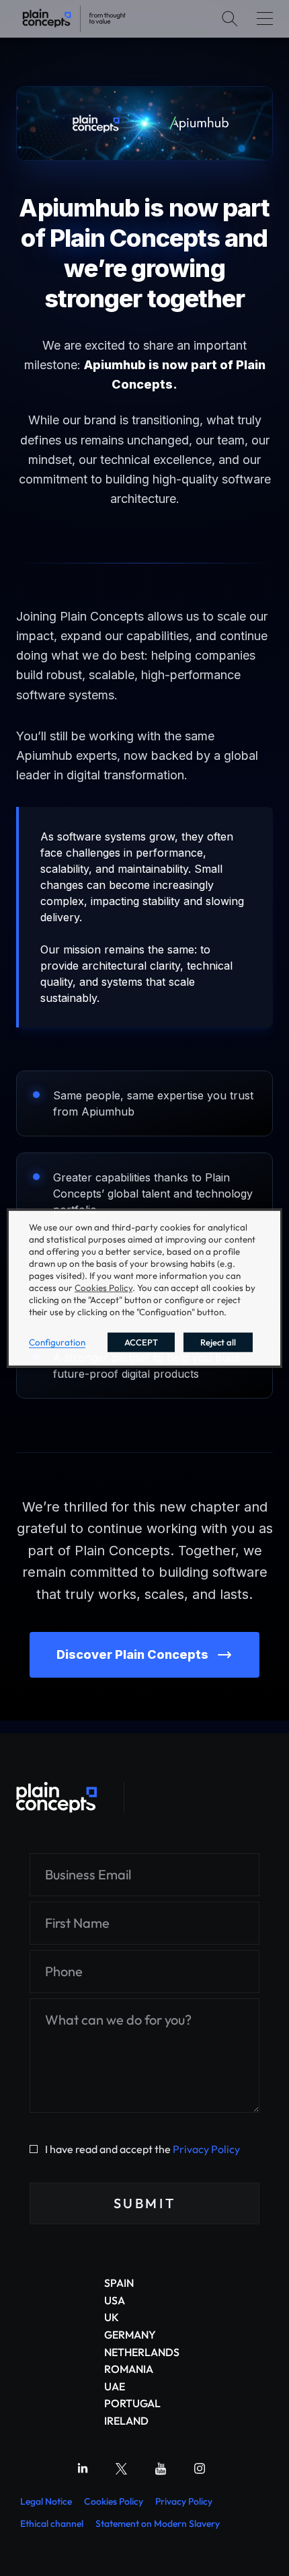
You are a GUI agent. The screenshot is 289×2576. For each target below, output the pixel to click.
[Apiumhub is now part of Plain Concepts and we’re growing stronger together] (74, 19)
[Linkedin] (83, 2468)
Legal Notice (46, 2501)
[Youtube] (161, 2468)
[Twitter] (122, 2468)
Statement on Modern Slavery (158, 2524)
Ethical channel (52, 2524)
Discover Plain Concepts (132, 1654)
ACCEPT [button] (141, 1342)
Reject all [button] (218, 1342)
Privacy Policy (206, 2149)
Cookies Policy (114, 2501)
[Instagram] (200, 2468)
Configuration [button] (57, 1342)
